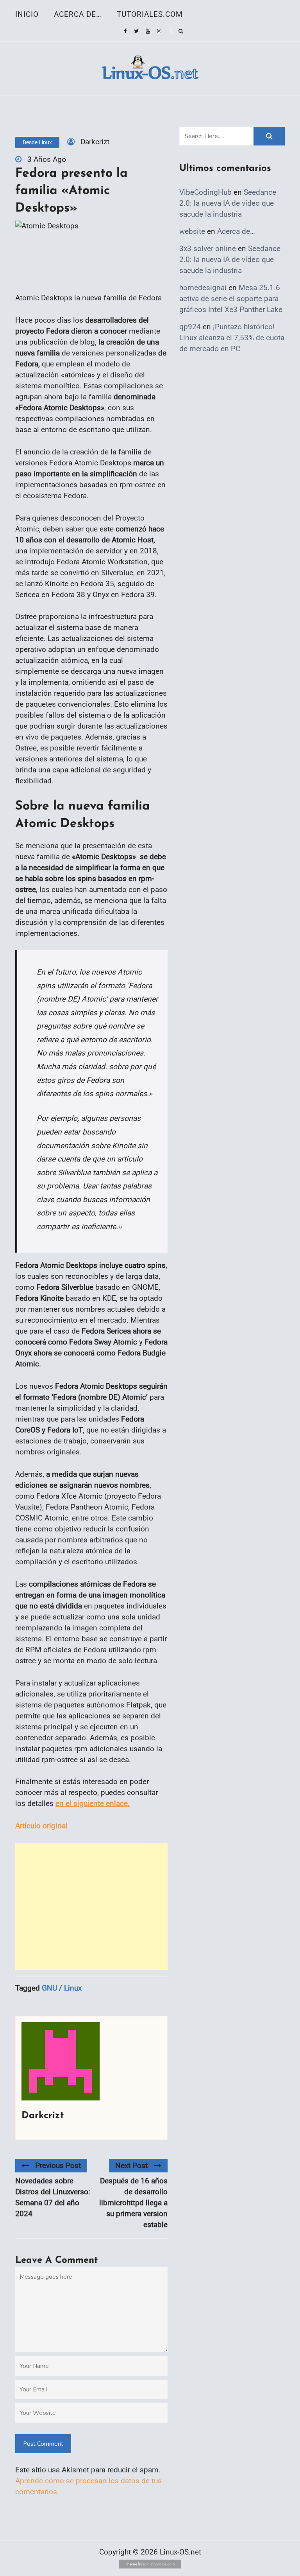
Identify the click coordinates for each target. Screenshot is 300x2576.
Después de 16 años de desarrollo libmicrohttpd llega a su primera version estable (133, 2203)
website (192, 231)
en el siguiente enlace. (93, 1803)
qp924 (190, 327)
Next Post (131, 2166)
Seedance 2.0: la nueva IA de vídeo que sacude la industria (228, 203)
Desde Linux (37, 142)
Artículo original (41, 1826)
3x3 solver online (208, 249)
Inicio (27, 14)
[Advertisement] (91, 1906)
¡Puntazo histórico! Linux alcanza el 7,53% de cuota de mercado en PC (232, 338)
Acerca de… (78, 14)
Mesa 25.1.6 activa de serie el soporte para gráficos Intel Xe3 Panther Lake (231, 299)
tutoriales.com (150, 14)
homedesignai (203, 288)
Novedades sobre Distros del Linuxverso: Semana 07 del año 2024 (53, 2197)
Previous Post (58, 2166)
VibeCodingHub (205, 192)
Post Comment (43, 2444)
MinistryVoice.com (159, 2564)
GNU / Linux (62, 1988)
